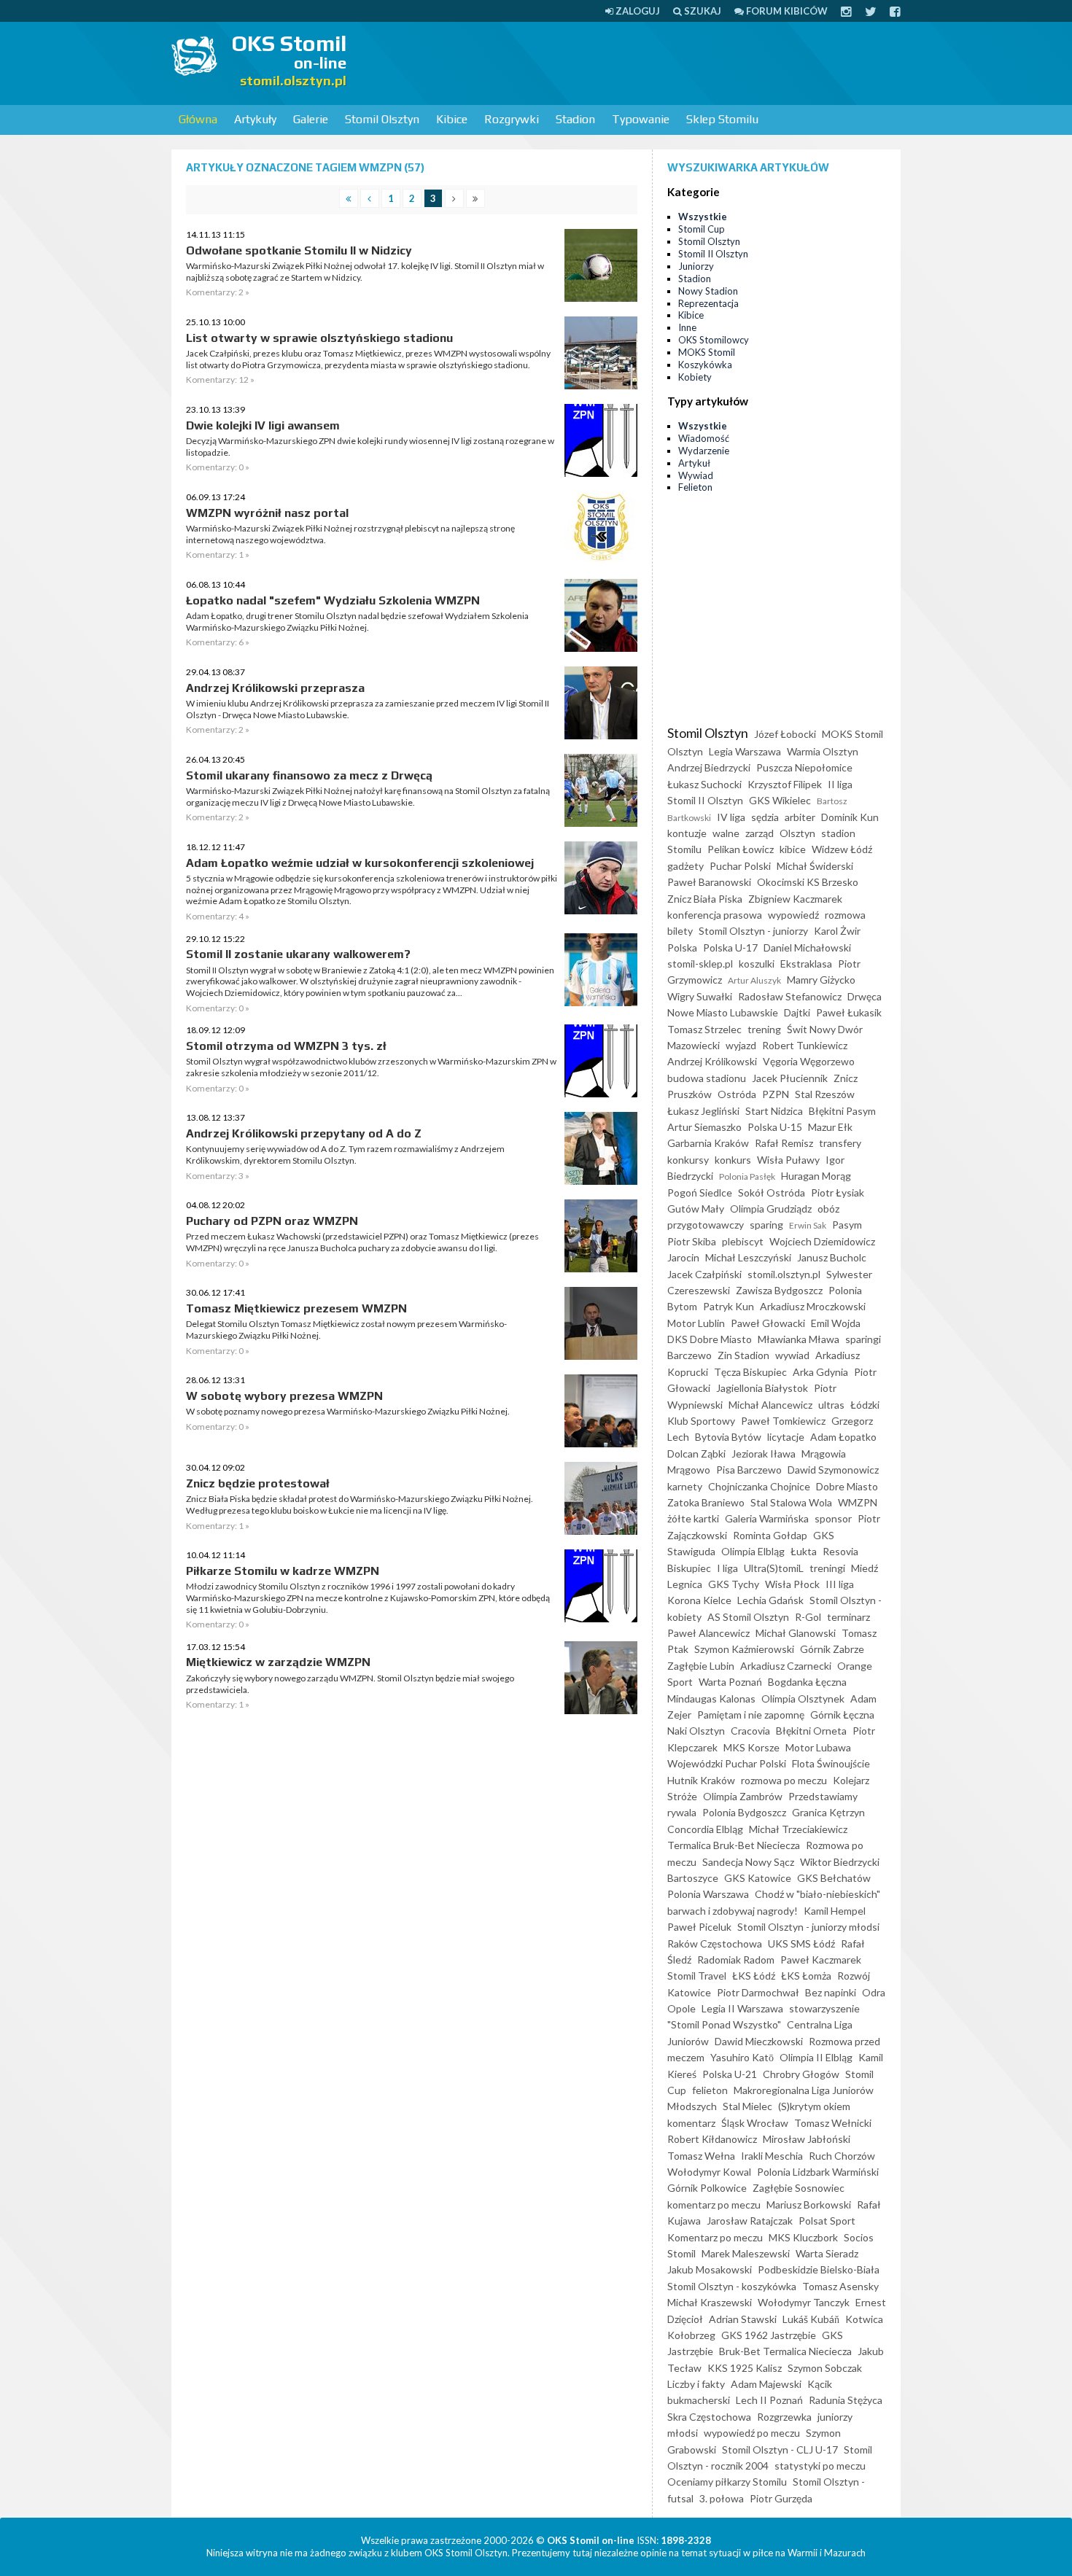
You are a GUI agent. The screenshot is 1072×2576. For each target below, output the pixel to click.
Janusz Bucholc (832, 1257)
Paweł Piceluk (699, 1927)
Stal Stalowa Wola (791, 1502)
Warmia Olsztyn (823, 751)
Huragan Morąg (816, 1176)
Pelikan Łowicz (741, 849)
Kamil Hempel (835, 1911)
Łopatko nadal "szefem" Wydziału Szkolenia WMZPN (333, 600)
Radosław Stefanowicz (790, 996)
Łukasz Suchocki (704, 784)
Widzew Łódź (842, 849)
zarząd (760, 833)
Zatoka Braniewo (706, 1502)
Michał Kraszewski (710, 2302)
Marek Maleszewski (746, 2253)
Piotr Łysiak (838, 1192)
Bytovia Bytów (728, 1437)
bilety (680, 931)
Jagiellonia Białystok (762, 1388)
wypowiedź (793, 915)
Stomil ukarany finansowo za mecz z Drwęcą (309, 775)
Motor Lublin (696, 1323)
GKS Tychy (734, 1584)
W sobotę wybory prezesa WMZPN (284, 1396)
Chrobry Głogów (801, 2074)
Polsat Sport (827, 2221)
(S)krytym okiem (814, 2106)
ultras (831, 1405)
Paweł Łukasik (849, 1012)
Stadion (575, 119)
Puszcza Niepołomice (804, 767)
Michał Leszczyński (748, 1257)
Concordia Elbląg (705, 1829)
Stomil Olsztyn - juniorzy (753, 931)
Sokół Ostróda (772, 1192)
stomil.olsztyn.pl (784, 1274)
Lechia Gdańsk (770, 1600)
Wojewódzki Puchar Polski (727, 1763)
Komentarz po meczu (715, 2237)
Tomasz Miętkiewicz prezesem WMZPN (296, 1308)
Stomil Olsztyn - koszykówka (732, 2286)
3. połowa (722, 2498)
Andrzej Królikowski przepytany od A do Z (304, 1133)
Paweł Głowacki (768, 1323)
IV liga (731, 817)
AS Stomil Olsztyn (748, 1617)
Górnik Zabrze (832, 1649)
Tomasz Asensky (840, 2286)
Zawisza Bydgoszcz (779, 1290)
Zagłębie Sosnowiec (799, 2188)
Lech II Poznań (769, 2400)
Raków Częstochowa (715, 1943)
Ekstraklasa (806, 964)
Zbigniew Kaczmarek (795, 899)
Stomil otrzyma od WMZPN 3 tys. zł (286, 1046)
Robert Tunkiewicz (805, 1045)
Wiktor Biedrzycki (840, 1862)
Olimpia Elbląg (753, 1551)
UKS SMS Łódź (801, 1943)
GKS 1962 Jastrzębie (769, 2335)
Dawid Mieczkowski (759, 2041)
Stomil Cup (702, 229)
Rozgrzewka (784, 2417)
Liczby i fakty (696, 2384)
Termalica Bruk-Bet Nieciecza (734, 1845)
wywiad (792, 1355)
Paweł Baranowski (709, 882)
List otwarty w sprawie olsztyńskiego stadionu (319, 338)
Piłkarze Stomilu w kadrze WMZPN (283, 1571)
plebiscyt (743, 1241)
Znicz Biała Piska (705, 899)
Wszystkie (703, 217)
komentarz (691, 2123)
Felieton (695, 487)
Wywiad (696, 475)
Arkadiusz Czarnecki (786, 1666)
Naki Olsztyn (696, 1731)
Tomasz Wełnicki (833, 2123)
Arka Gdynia (820, 1372)
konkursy (688, 1160)
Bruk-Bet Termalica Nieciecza (785, 2351)
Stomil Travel (697, 1976)
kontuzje (687, 833)
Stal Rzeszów (825, 1094)
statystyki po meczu (820, 2466)
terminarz (848, 1617)
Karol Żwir (837, 931)
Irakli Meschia (772, 2156)
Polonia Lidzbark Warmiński (818, 2172)
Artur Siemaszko (704, 1127)
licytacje (786, 1437)
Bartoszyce (693, 1878)
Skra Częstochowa (709, 2417)
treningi (827, 1568)
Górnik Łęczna (842, 1715)
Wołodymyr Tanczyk (804, 2302)
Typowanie (641, 119)
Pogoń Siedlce (700, 1192)
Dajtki (797, 1012)
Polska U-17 (730, 947)
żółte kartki (693, 1518)
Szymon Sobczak (825, 2368)
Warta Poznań (730, 1682)
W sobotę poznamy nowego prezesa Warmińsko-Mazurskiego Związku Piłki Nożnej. (348, 1411)
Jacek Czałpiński (704, 1274)
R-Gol (808, 1617)
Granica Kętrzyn (828, 1812)
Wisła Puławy (788, 1160)
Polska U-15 (775, 1127)
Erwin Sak (808, 1225)
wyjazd (741, 1045)
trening (764, 1029)
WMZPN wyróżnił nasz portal (267, 513)
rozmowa (845, 915)
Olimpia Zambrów (743, 1796)
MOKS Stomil (707, 352)
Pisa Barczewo (749, 1470)
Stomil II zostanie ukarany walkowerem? (298, 954)
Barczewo (690, 1355)
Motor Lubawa (818, 1747)
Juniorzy (696, 266)
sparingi (863, 1339)
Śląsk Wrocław (755, 2123)
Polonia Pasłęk (747, 1176)
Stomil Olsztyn (382, 119)
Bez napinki (831, 1992)
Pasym (847, 1225)
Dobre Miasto (847, 1486)
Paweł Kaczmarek (821, 1960)
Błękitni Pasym (842, 1111)
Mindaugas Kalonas (711, 1698)
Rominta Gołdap (770, 1535)
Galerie (311, 119)
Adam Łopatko (843, 1437)
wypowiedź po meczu (752, 2433)
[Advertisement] (635, 62)
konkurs (733, 1160)
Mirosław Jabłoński (807, 2139)
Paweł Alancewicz (708, 1633)
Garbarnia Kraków (708, 1143)
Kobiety (695, 377)
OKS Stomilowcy (714, 340)
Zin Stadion (743, 1355)
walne (726, 833)
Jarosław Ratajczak (750, 2221)
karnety (685, 1486)
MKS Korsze (751, 1747)
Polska (682, 947)
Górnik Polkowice (707, 2188)
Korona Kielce (699, 1600)
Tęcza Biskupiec (750, 1372)
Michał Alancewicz (770, 1405)
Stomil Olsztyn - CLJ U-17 (780, 2449)
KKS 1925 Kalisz (745, 2368)
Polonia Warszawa (708, 1894)
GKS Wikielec (780, 800)
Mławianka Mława (799, 1339)
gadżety (685, 866)
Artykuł (694, 463)
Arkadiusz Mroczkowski (813, 1306)
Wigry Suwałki (700, 996)
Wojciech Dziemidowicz (822, 1241)
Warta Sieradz (827, 2253)
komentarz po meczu (714, 2205)
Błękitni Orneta (811, 1731)
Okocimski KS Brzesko (808, 882)
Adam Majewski (766, 2384)
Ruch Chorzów (842, 2156)
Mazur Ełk (830, 1127)
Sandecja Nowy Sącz (748, 1862)
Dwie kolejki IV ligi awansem (263, 425)
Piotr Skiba (692, 1241)
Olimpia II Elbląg (816, 2057)
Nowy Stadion (708, 291)
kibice (793, 849)
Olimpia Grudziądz (771, 1209)
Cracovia (750, 1731)
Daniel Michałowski (807, 947)
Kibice (452, 119)
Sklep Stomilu (722, 119)
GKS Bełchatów (834, 1878)
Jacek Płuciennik (790, 1078)
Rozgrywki (512, 119)
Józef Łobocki (785, 734)
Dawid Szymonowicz (833, 1470)
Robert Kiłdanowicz (712, 2139)
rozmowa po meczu (784, 1780)
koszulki (757, 964)
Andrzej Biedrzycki (709, 767)
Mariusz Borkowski (809, 2205)
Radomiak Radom (736, 1960)
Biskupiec (689, 1568)
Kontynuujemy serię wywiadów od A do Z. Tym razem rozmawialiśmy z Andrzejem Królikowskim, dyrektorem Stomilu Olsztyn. (345, 1155)
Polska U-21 (730, 2074)
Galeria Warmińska (767, 1518)
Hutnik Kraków (701, 1780)
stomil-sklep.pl (700, 964)
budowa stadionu (707, 1078)
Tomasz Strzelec (704, 1029)
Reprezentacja (708, 303)
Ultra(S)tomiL (774, 1568)
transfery (840, 1143)
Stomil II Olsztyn (713, 254)
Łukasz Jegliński (703, 1111)
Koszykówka (705, 365)
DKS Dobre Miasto (710, 1339)
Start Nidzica (774, 1111)
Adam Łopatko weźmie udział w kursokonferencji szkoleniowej (360, 863)
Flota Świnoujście (831, 1763)
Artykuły (255, 119)
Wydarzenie (704, 451)
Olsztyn (797, 833)
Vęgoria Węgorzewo (809, 1061)
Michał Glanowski (796, 1633)
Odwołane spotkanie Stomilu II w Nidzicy (299, 250)
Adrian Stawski (743, 2319)
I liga (727, 1568)
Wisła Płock (792, 1584)
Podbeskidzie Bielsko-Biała (819, 2269)
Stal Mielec (747, 2106)
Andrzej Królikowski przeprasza (275, 688)
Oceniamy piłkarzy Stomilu (727, 2482)
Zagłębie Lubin (701, 1666)
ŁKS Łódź (754, 1976)
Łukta (804, 1551)
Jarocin (683, 1257)
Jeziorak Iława (764, 1454)
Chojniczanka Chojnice (759, 1486)
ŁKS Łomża (806, 1976)
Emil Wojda (836, 1323)
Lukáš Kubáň (811, 2319)
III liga (840, 1584)
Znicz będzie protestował (258, 1483)
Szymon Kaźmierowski (744, 1649)
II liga (840, 784)
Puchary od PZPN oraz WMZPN (272, 1221)
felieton (710, 2090)
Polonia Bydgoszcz (744, 1812)
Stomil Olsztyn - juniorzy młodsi (808, 1927)
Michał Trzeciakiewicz (798, 1829)
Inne (687, 327)
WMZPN (858, 1502)
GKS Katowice (758, 1878)
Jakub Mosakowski (710, 2269)
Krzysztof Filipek (785, 784)
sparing (766, 1225)
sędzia (765, 817)
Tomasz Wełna (701, 2156)
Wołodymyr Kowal (709, 2172)
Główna (198, 119)
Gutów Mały (696, 1209)
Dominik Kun (850, 817)
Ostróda (737, 1094)
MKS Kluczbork (803, 2237)
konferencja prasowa (715, 915)
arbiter (800, 817)
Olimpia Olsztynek (803, 1698)
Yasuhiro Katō (742, 2057)
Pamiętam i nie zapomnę (751, 1715)
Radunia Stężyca (846, 2400)
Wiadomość (704, 438)
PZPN (776, 1094)
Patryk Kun (729, 1306)
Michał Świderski (815, 866)
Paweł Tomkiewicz (783, 1421)
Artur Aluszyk (754, 980)
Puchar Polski (740, 866)
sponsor (833, 1518)
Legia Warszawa (745, 751)
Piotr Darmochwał (758, 1992)
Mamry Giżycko (821, 980)
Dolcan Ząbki (696, 1454)
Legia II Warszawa (742, 2008)
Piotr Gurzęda (781, 2498)
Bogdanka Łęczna (807, 1682)
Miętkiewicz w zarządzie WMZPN (278, 1662)
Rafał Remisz (784, 1143)
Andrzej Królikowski (712, 1061)
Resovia (840, 1551)
